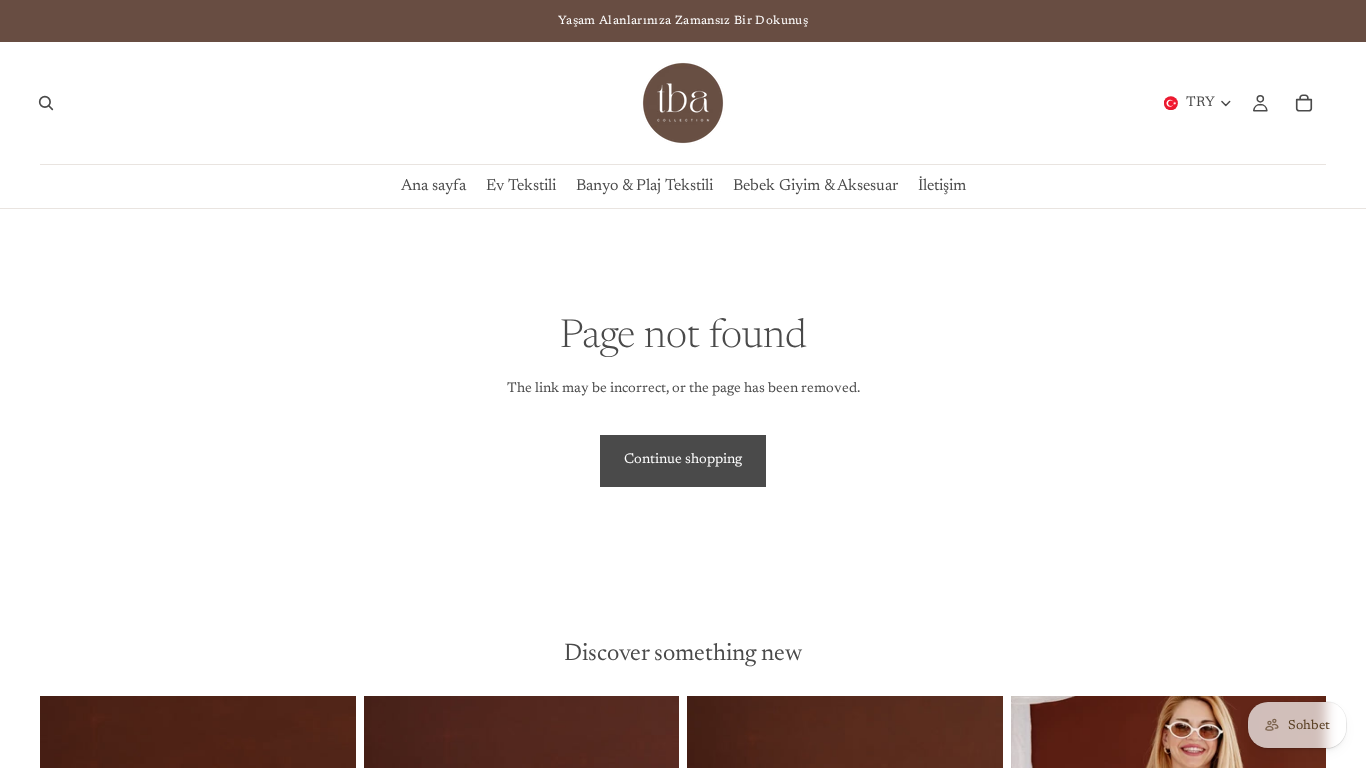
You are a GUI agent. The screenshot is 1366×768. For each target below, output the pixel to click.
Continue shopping (683, 460)
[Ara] (46, 103)
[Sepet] (1304, 103)
